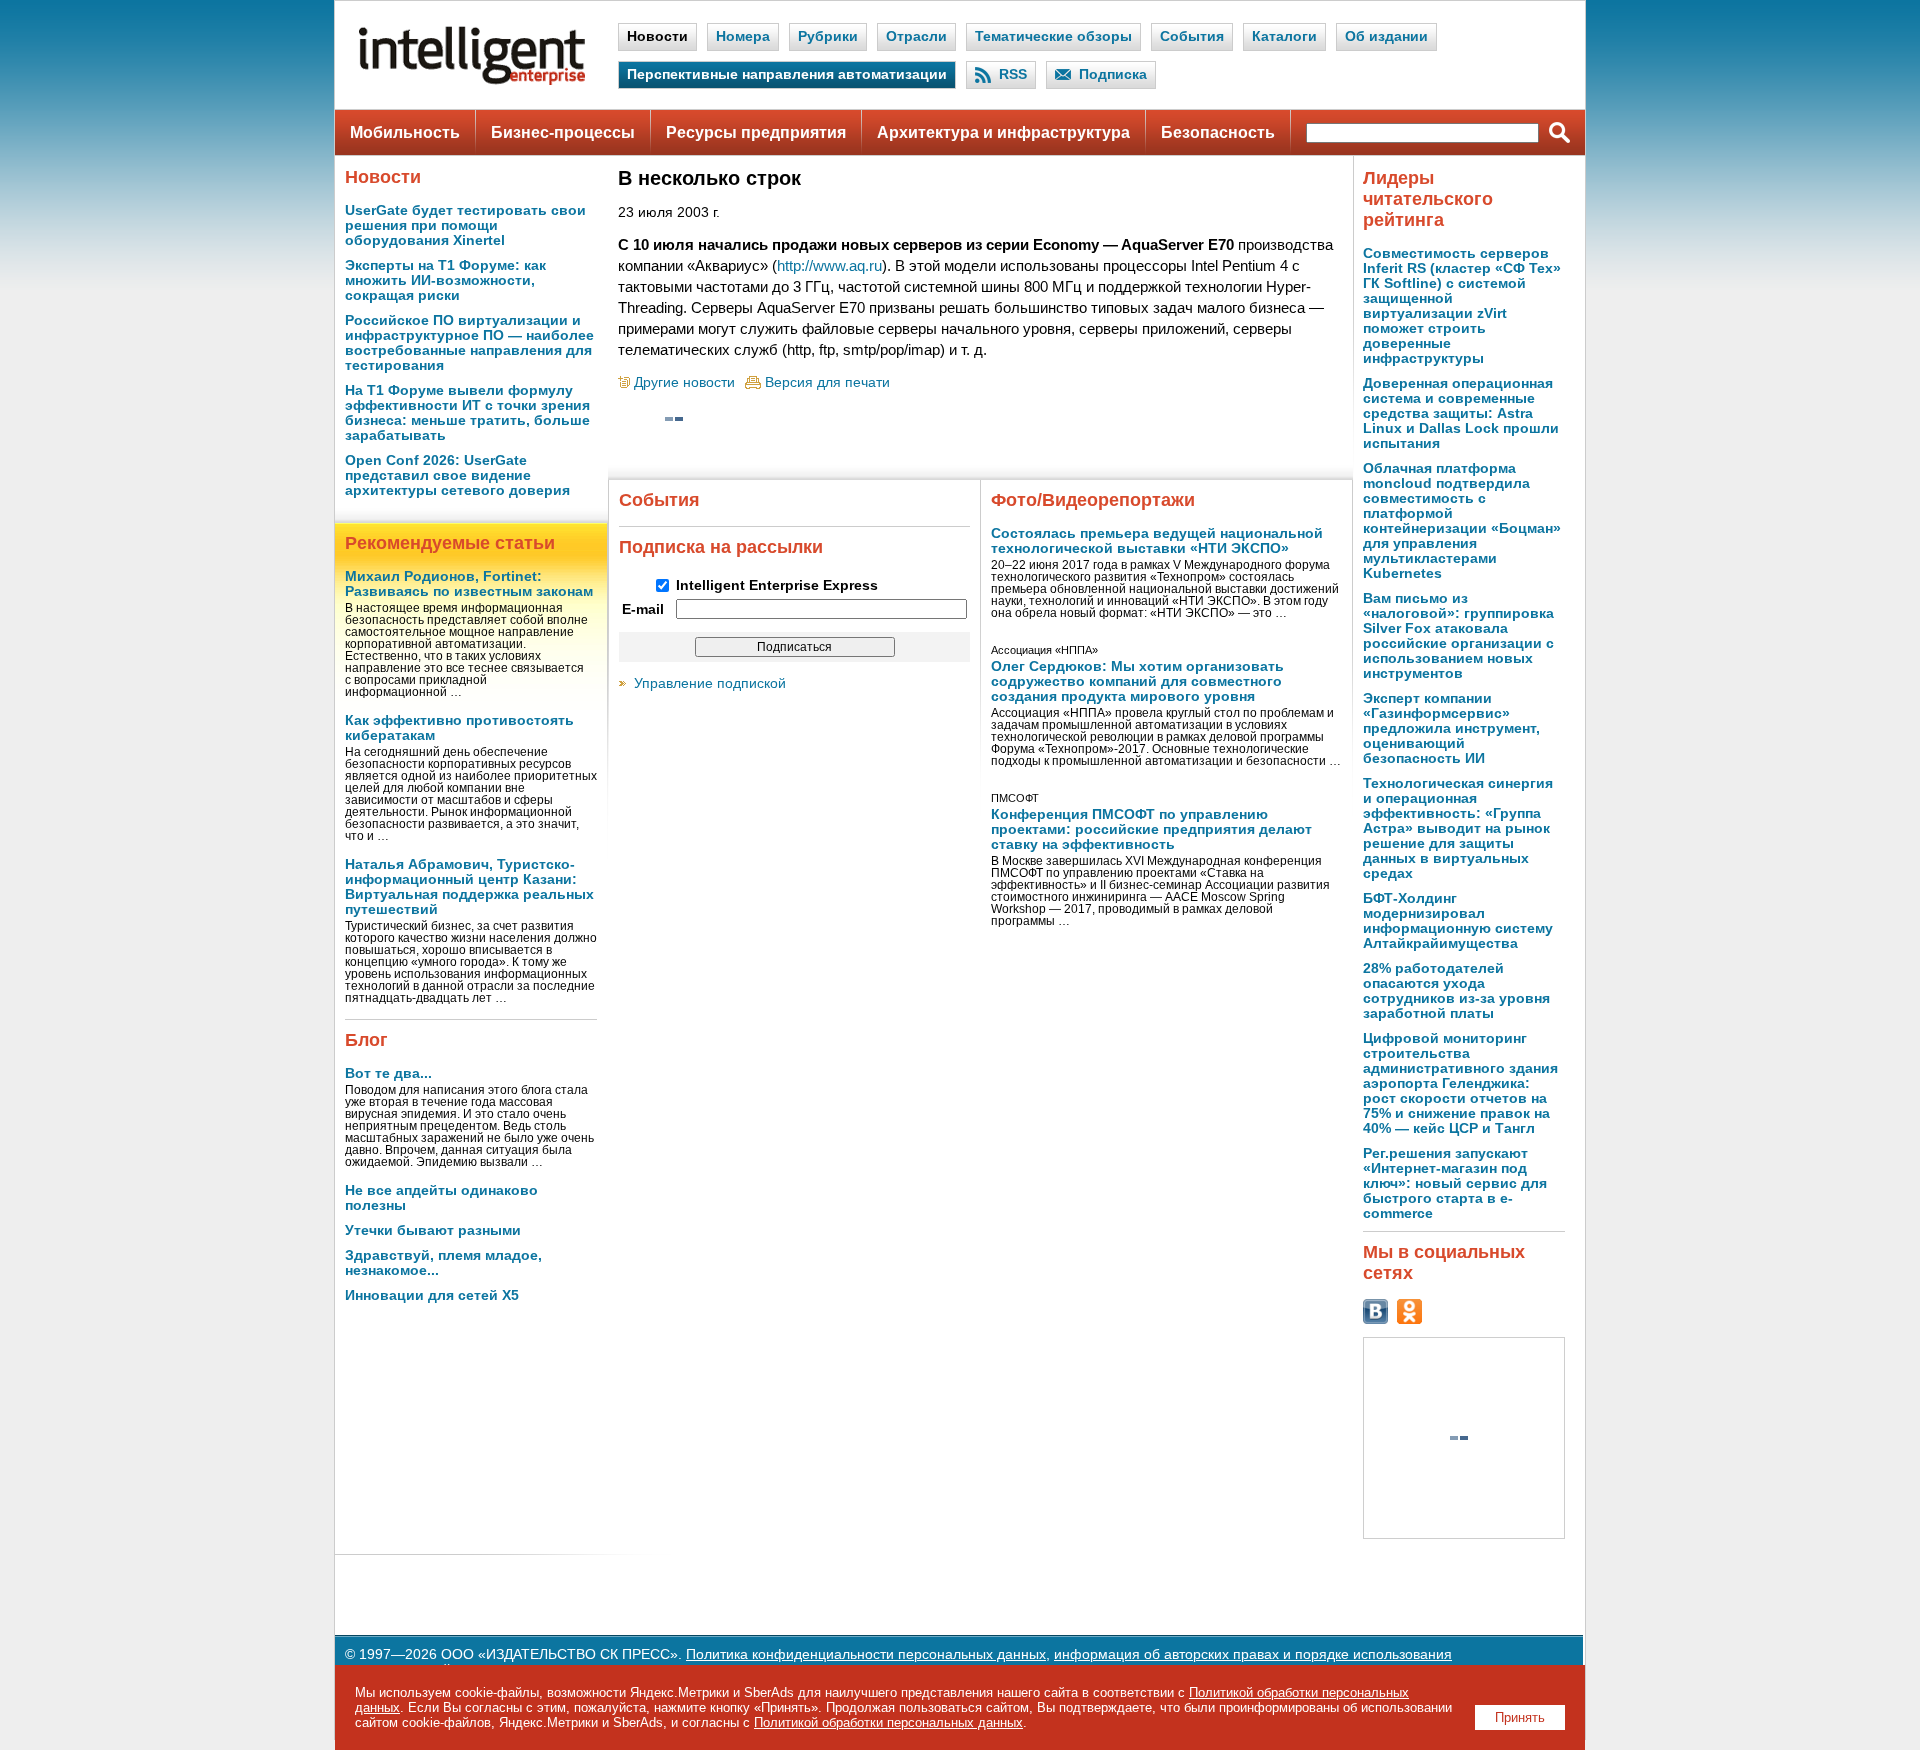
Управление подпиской (710, 683)
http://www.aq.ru (829, 265)
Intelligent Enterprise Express (777, 585)
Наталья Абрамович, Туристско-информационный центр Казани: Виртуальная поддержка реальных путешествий (469, 887)
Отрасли (916, 36)
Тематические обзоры (1053, 36)
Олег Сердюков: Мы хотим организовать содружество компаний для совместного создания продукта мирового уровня (1137, 681)
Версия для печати (827, 382)
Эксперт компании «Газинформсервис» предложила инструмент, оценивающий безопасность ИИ (1451, 728)
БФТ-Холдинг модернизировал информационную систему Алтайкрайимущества (1458, 921)
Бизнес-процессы (563, 132)
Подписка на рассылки (721, 547)
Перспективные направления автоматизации (787, 74)
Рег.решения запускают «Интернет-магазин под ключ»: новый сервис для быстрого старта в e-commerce (1455, 1183)
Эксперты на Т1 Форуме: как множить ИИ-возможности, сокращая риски (445, 280)
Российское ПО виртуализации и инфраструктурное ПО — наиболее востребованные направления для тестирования (469, 343)
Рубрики (828, 36)
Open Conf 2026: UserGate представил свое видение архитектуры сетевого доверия (457, 475)
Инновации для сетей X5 (432, 1295)
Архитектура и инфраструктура (1003, 132)
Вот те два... (388, 1073)
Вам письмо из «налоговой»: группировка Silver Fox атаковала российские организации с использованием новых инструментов (1458, 636)
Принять (1520, 1717)
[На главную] (472, 80)
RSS (1013, 74)
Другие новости (684, 382)
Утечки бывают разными (433, 1230)
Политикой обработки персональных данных (888, 1722)
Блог (366, 1040)
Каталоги (1284, 36)
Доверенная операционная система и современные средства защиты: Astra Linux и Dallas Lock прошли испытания (1461, 413)
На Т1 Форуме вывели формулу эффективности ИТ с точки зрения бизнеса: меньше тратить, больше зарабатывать (467, 413)
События (1192, 36)
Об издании (1386, 36)
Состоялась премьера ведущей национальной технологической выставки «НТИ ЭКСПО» (1157, 541)
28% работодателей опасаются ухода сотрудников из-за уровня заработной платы (1456, 991)
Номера (743, 36)
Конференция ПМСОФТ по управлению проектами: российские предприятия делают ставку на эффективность (1151, 829)
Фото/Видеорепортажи (1093, 500)
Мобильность (405, 132)
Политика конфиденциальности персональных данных (866, 1654)
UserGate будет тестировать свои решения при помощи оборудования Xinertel (465, 225)
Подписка (1113, 74)
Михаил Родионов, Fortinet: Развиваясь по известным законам (469, 584)
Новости (657, 36)
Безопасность (1218, 132)
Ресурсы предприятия (756, 132)
